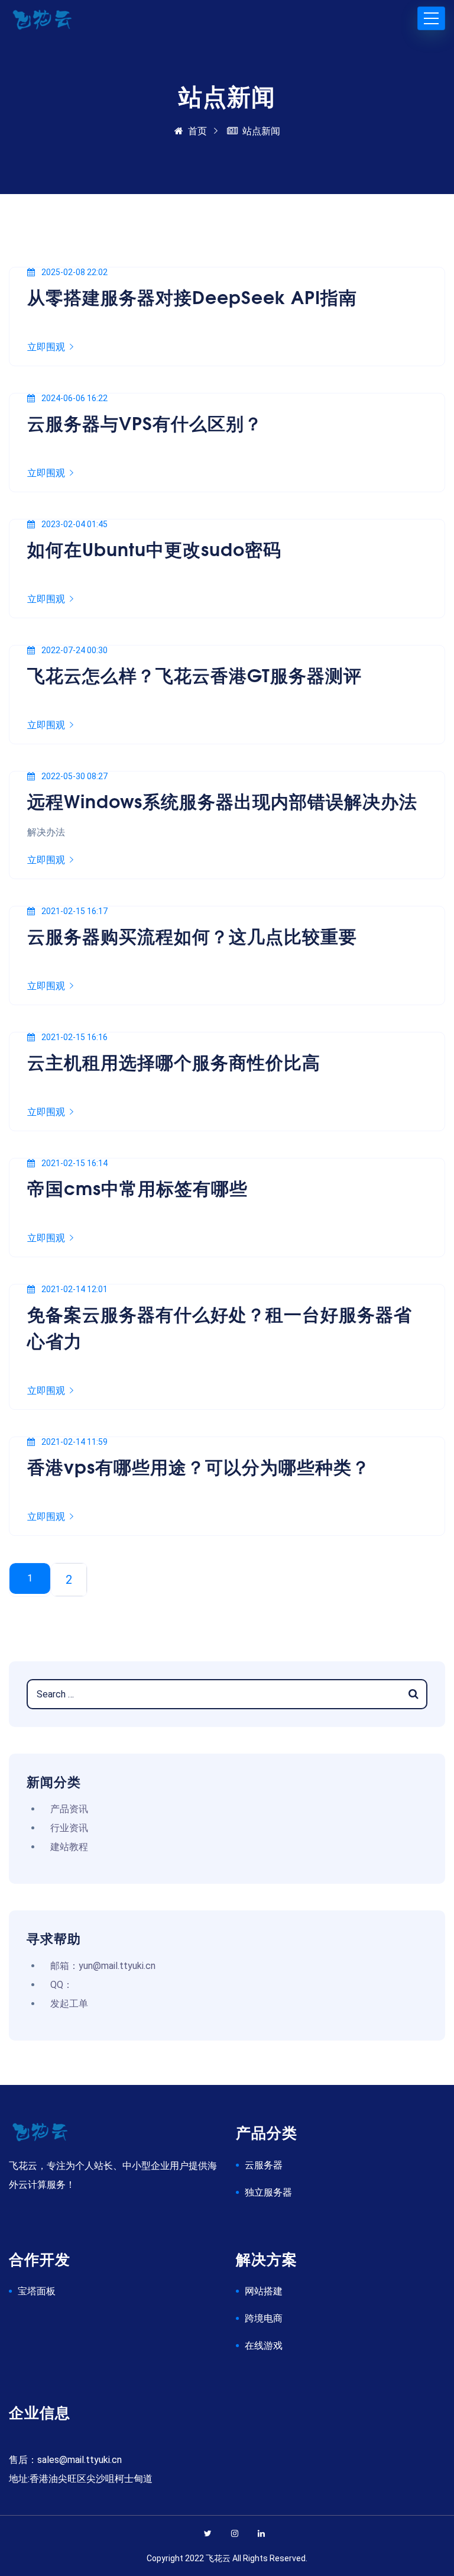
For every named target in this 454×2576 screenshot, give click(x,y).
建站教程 (69, 1847)
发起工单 (69, 2004)
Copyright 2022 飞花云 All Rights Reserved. (227, 2558)
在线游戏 (264, 2346)
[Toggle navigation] (431, 18)
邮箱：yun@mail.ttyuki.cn (103, 1966)
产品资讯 (69, 1809)
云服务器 (264, 2165)
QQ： (61, 1985)
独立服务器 (268, 2192)
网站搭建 (264, 2291)
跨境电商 (264, 2318)
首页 (197, 131)
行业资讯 (69, 1828)
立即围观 (46, 347)
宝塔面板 (37, 2291)
